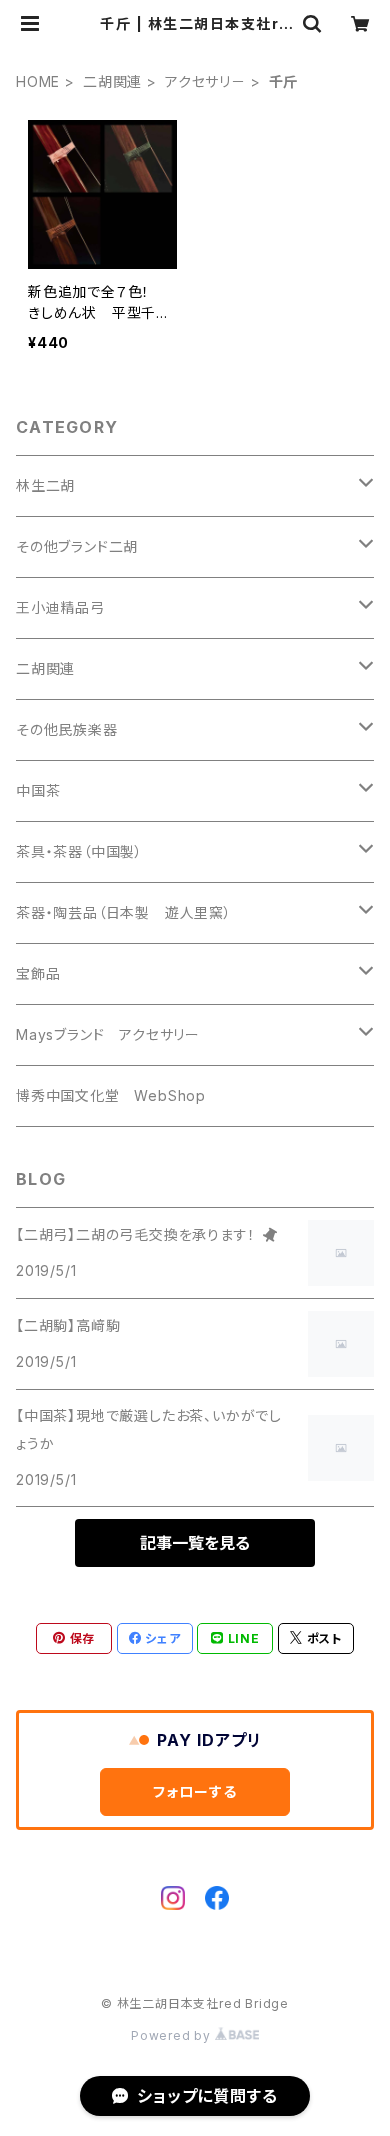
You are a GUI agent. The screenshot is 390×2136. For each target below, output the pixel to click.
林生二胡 (45, 485)
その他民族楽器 (67, 729)
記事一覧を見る (195, 1543)
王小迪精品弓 (60, 607)
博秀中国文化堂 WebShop (111, 1095)
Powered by (173, 2035)
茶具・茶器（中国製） (79, 851)
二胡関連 (112, 81)
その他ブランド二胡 (77, 546)
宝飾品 (38, 973)
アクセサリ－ (205, 81)
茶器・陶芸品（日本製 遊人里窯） (124, 912)
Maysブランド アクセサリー (108, 1034)
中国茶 (38, 790)
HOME (38, 81)
